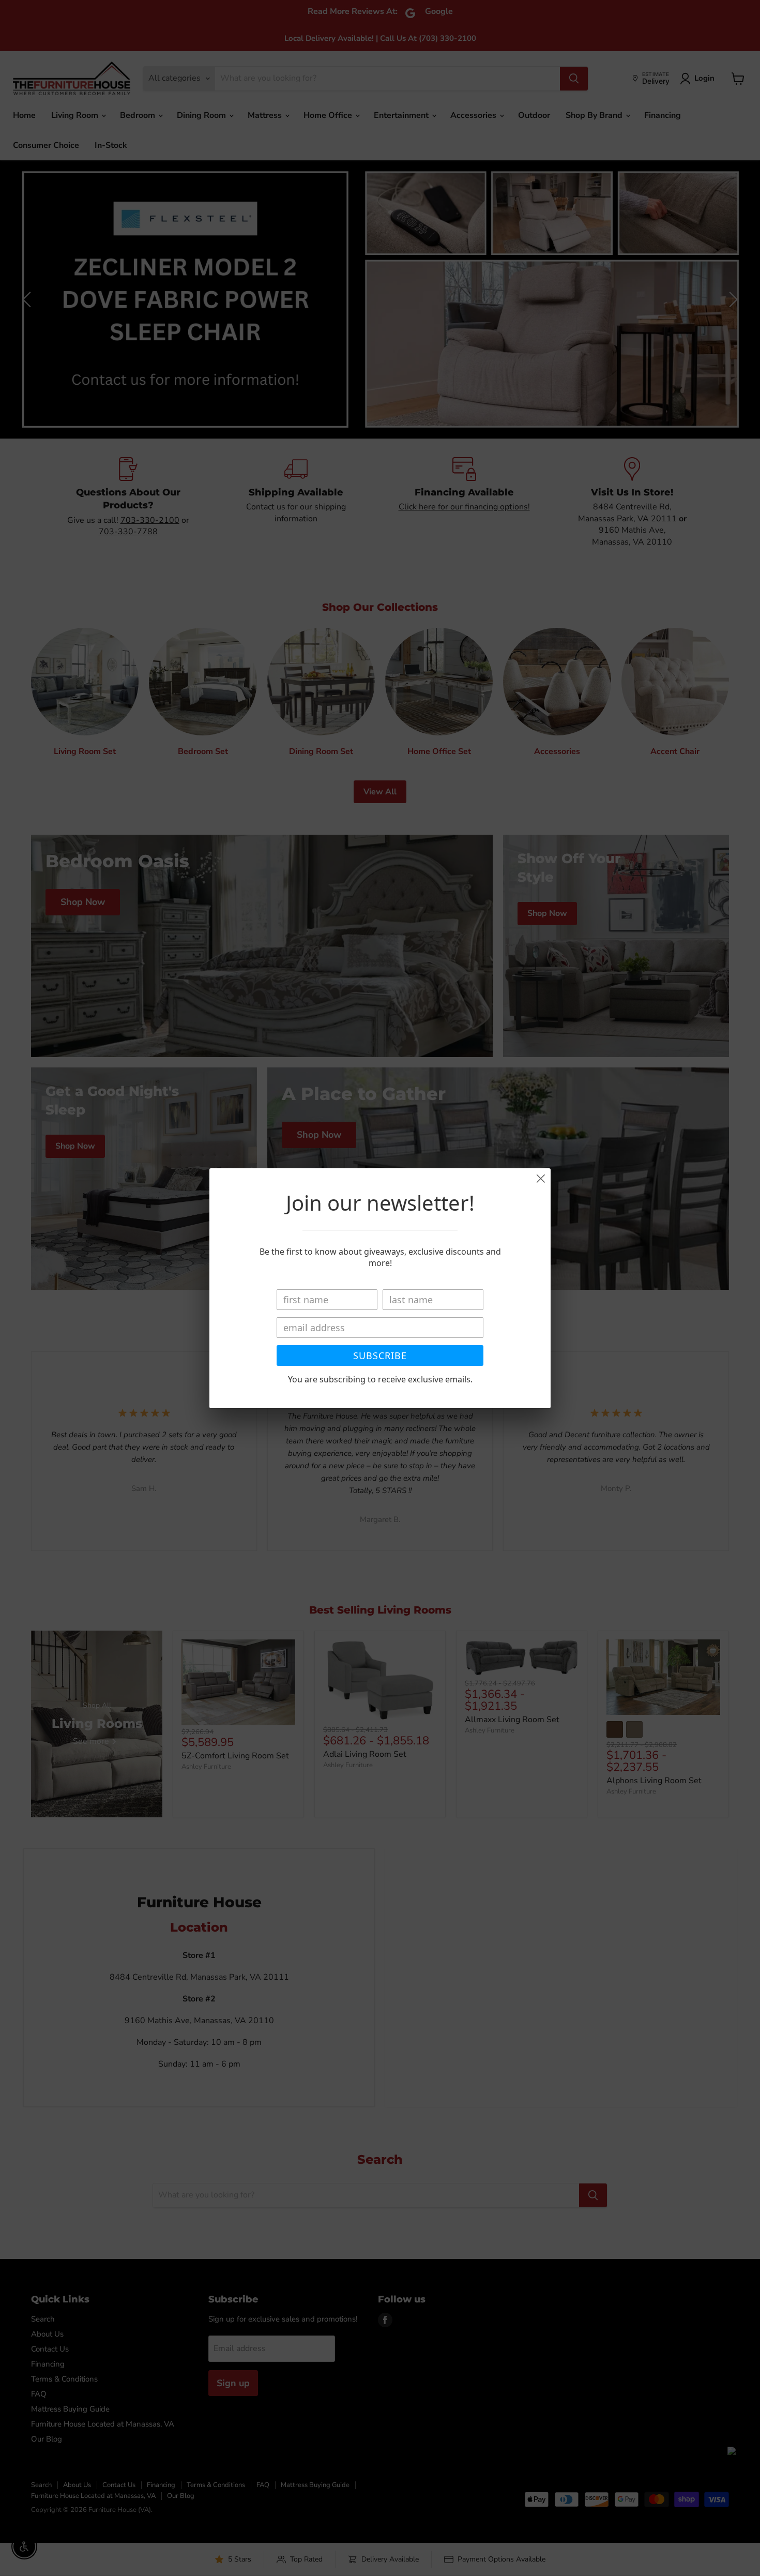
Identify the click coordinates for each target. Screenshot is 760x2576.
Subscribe (380, 1355)
